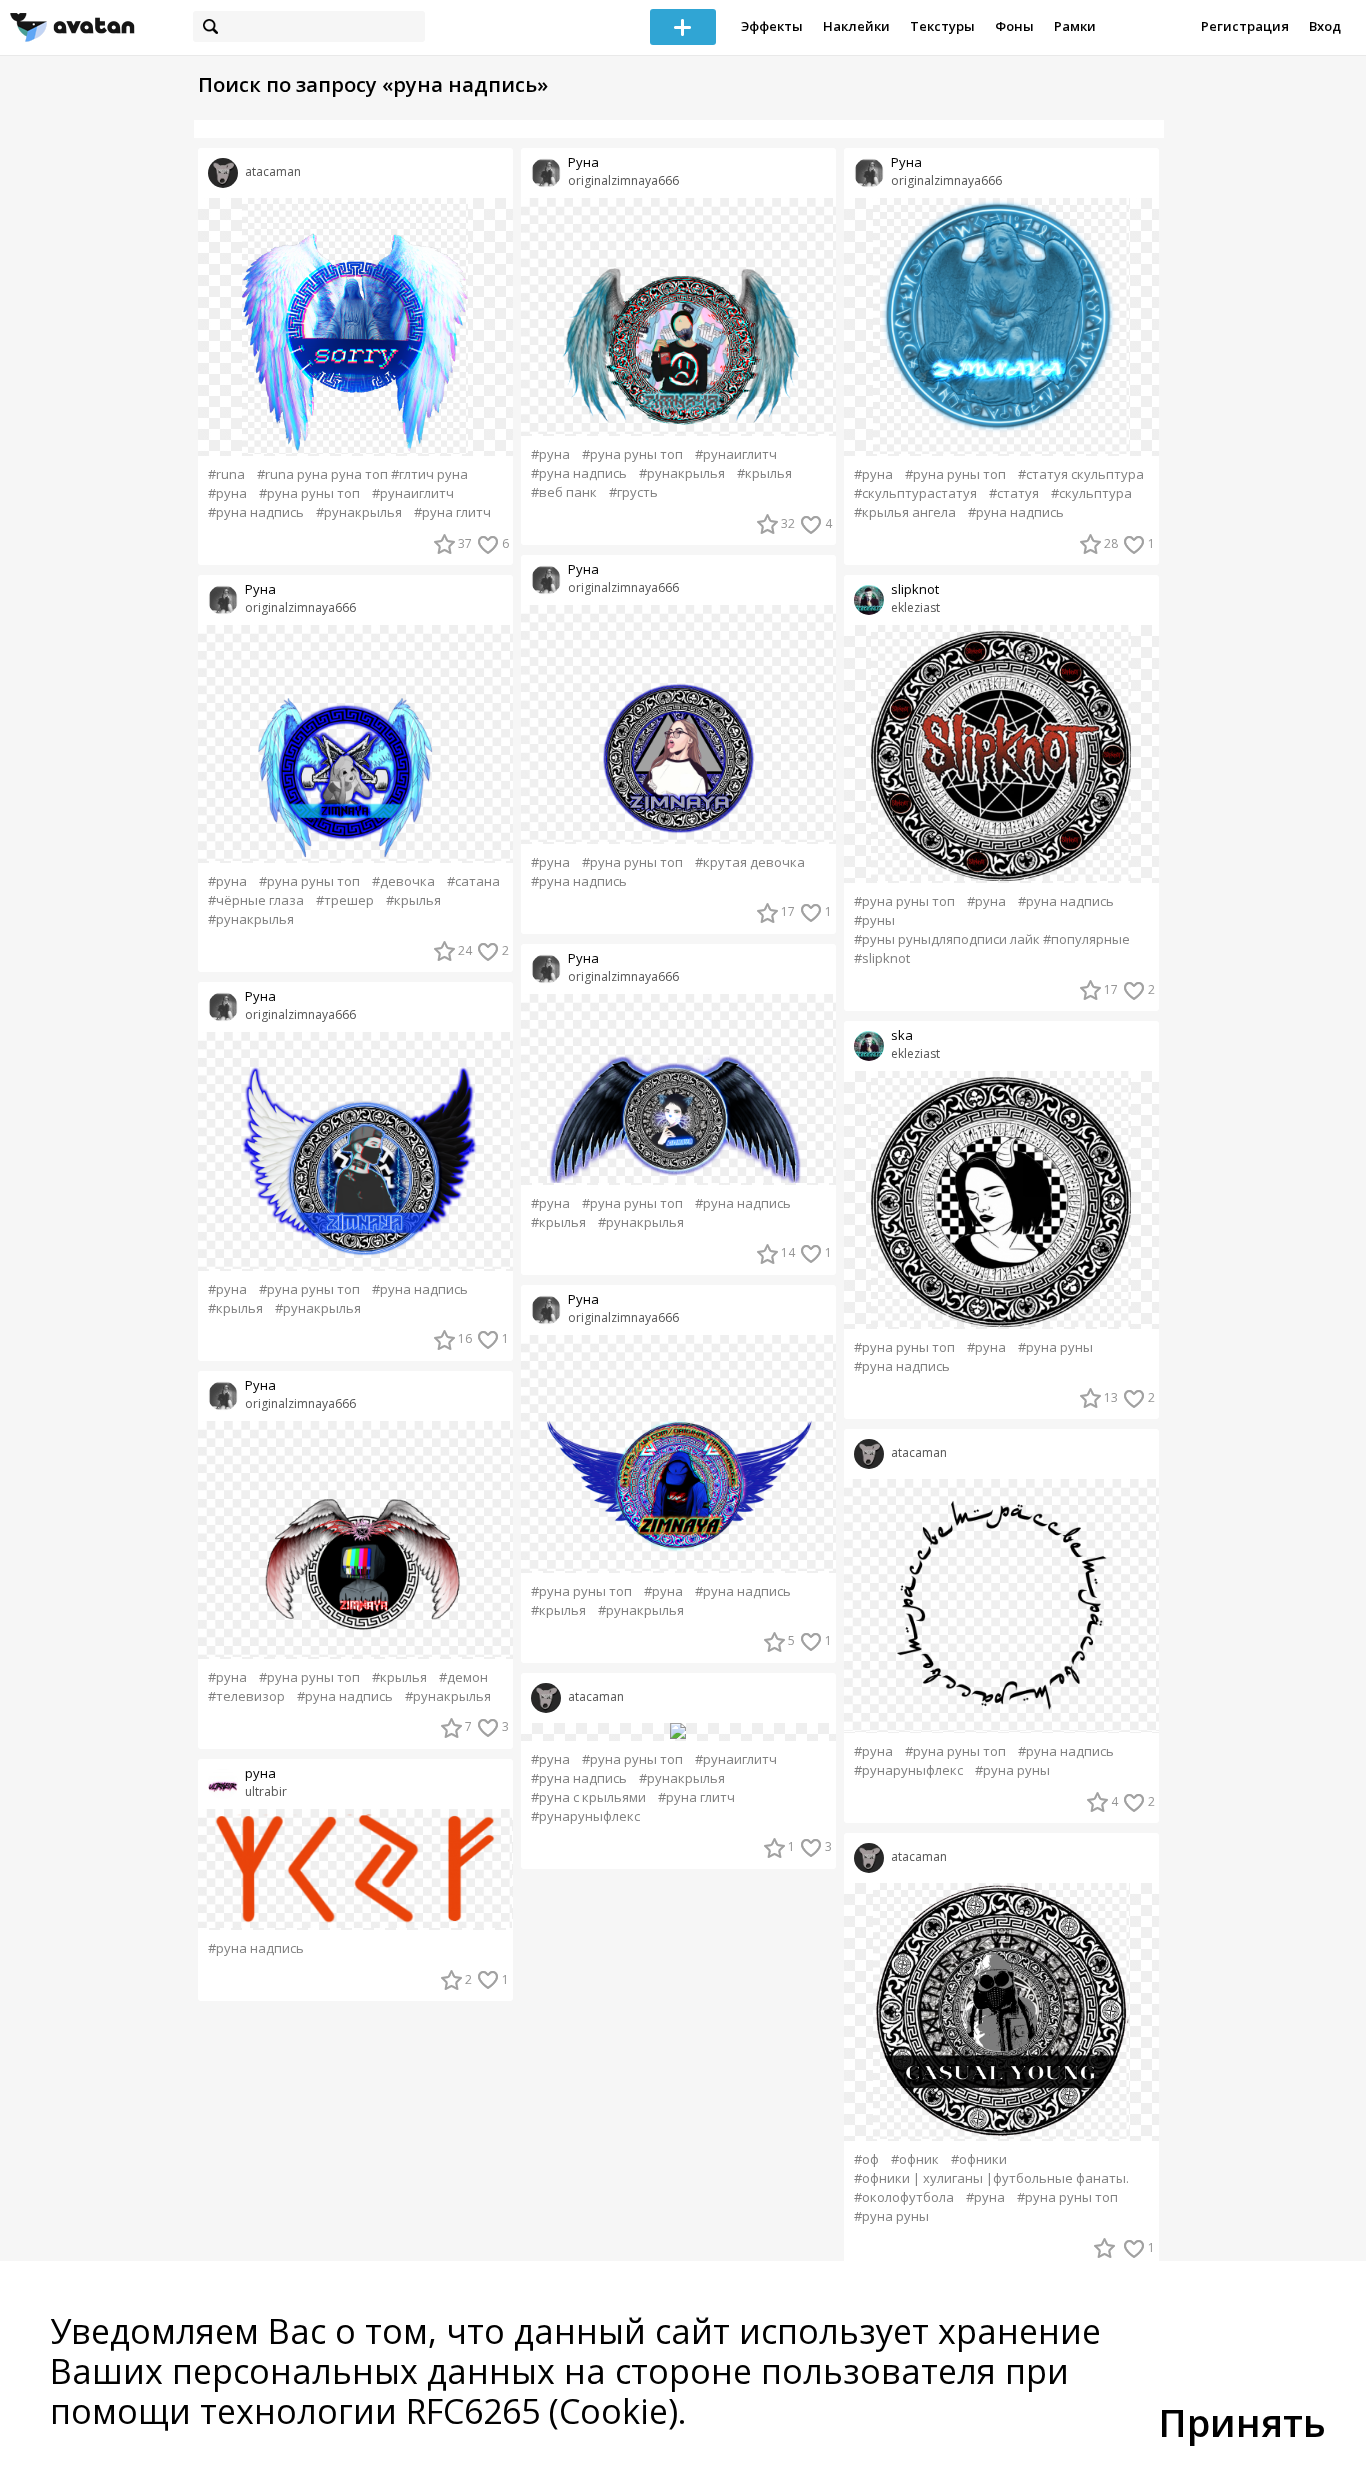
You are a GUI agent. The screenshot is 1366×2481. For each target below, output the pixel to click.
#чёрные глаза (256, 900)
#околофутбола (904, 2197)
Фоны (1014, 26)
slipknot (915, 589)
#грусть (633, 492)
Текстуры (942, 26)
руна (260, 1773)
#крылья (413, 900)
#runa (226, 474)
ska (902, 1035)
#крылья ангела (905, 512)
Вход (1325, 26)
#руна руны (1055, 1347)
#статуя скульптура (1081, 474)
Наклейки (856, 26)
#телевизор (246, 1696)
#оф (866, 2159)
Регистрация (1245, 26)
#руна (227, 493)
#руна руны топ (309, 493)
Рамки (1075, 26)
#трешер (345, 900)
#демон (463, 1677)
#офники (979, 2159)
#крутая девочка (750, 862)
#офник (915, 2159)
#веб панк (564, 492)
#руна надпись (256, 512)
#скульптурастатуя (915, 493)
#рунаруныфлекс (585, 1816)
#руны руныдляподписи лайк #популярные (992, 939)
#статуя (1014, 493)
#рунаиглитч (413, 493)
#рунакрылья (359, 512)
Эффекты (772, 26)
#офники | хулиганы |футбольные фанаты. (991, 2178)
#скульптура (1091, 493)
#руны (874, 920)
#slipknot (882, 958)
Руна (260, 589)
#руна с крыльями (588, 1797)
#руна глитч (452, 512)
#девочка (403, 881)
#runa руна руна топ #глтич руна (362, 474)
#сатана (473, 881)
